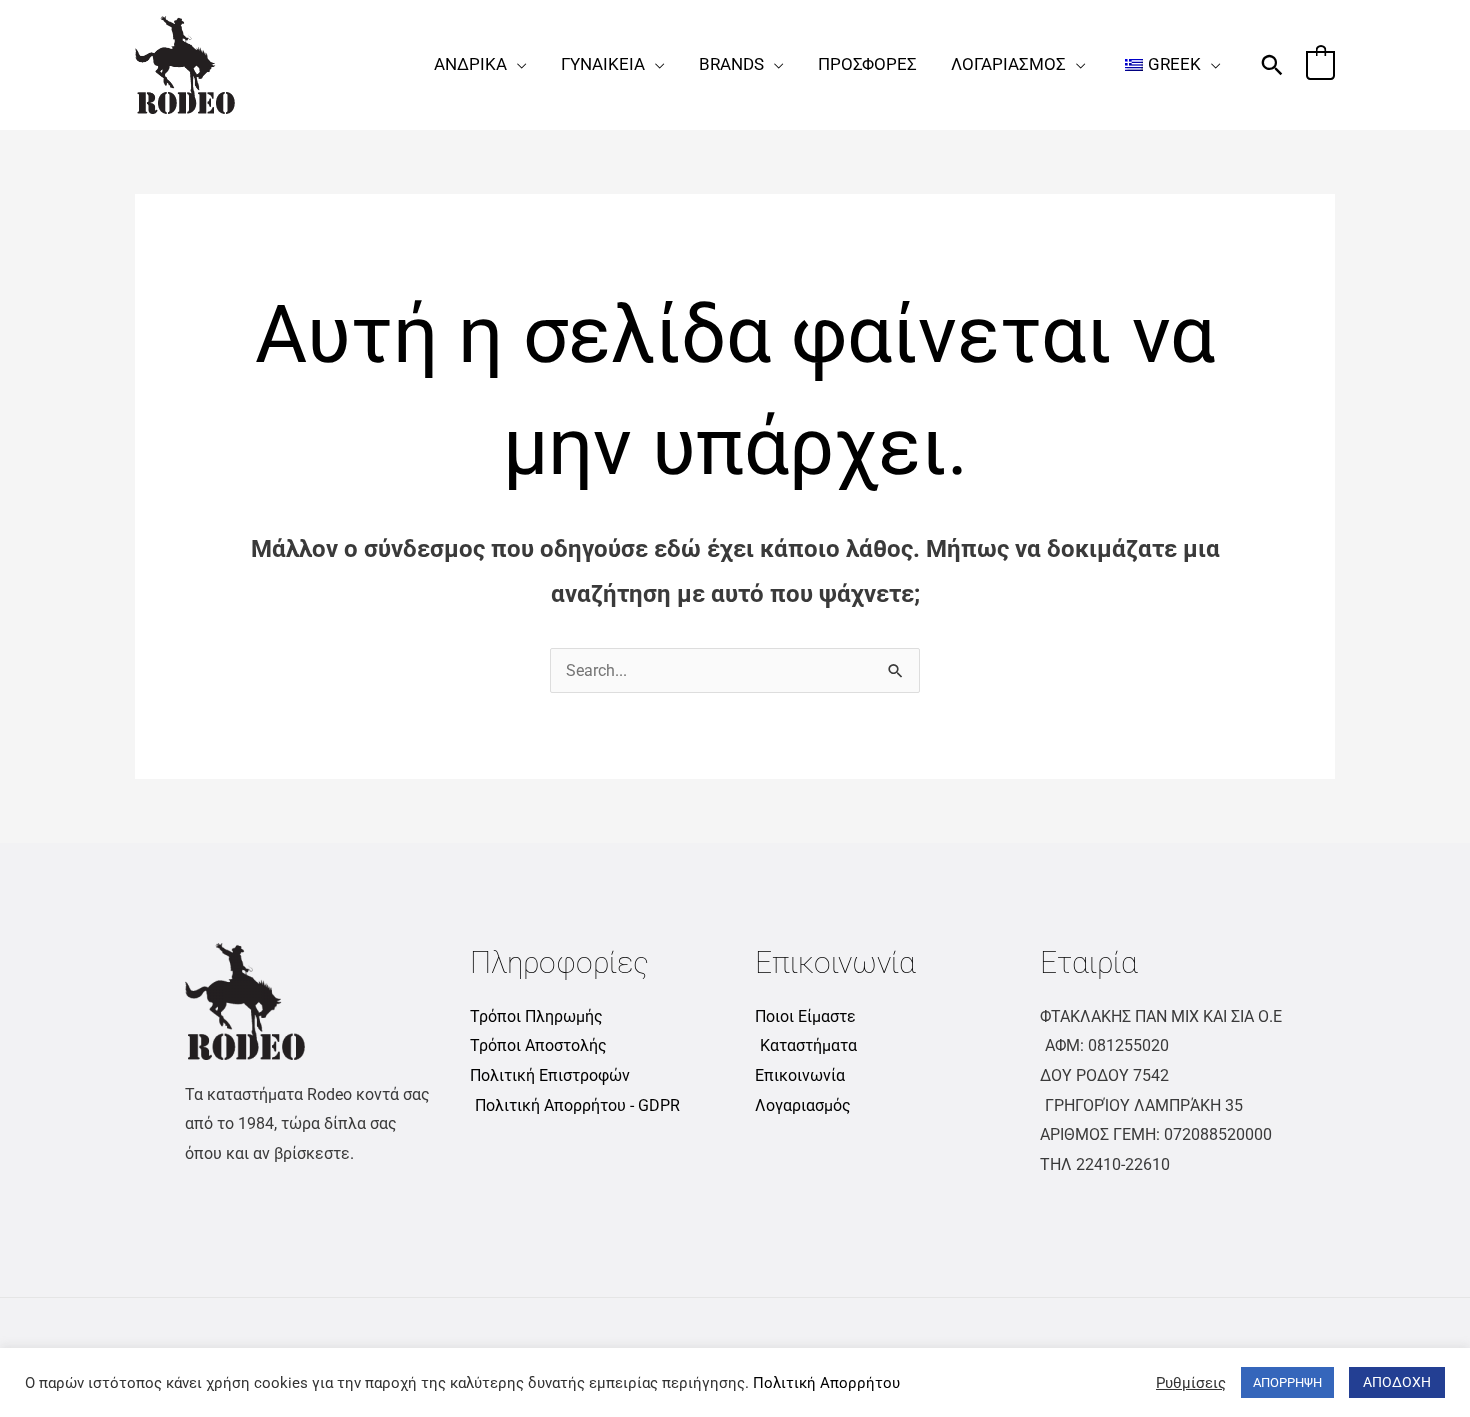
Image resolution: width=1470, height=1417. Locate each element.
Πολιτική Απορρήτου (826, 1383)
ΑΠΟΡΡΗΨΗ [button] (1287, 1382)
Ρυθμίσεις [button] (1191, 1383)
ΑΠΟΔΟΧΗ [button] (1397, 1382)
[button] (517, 64)
